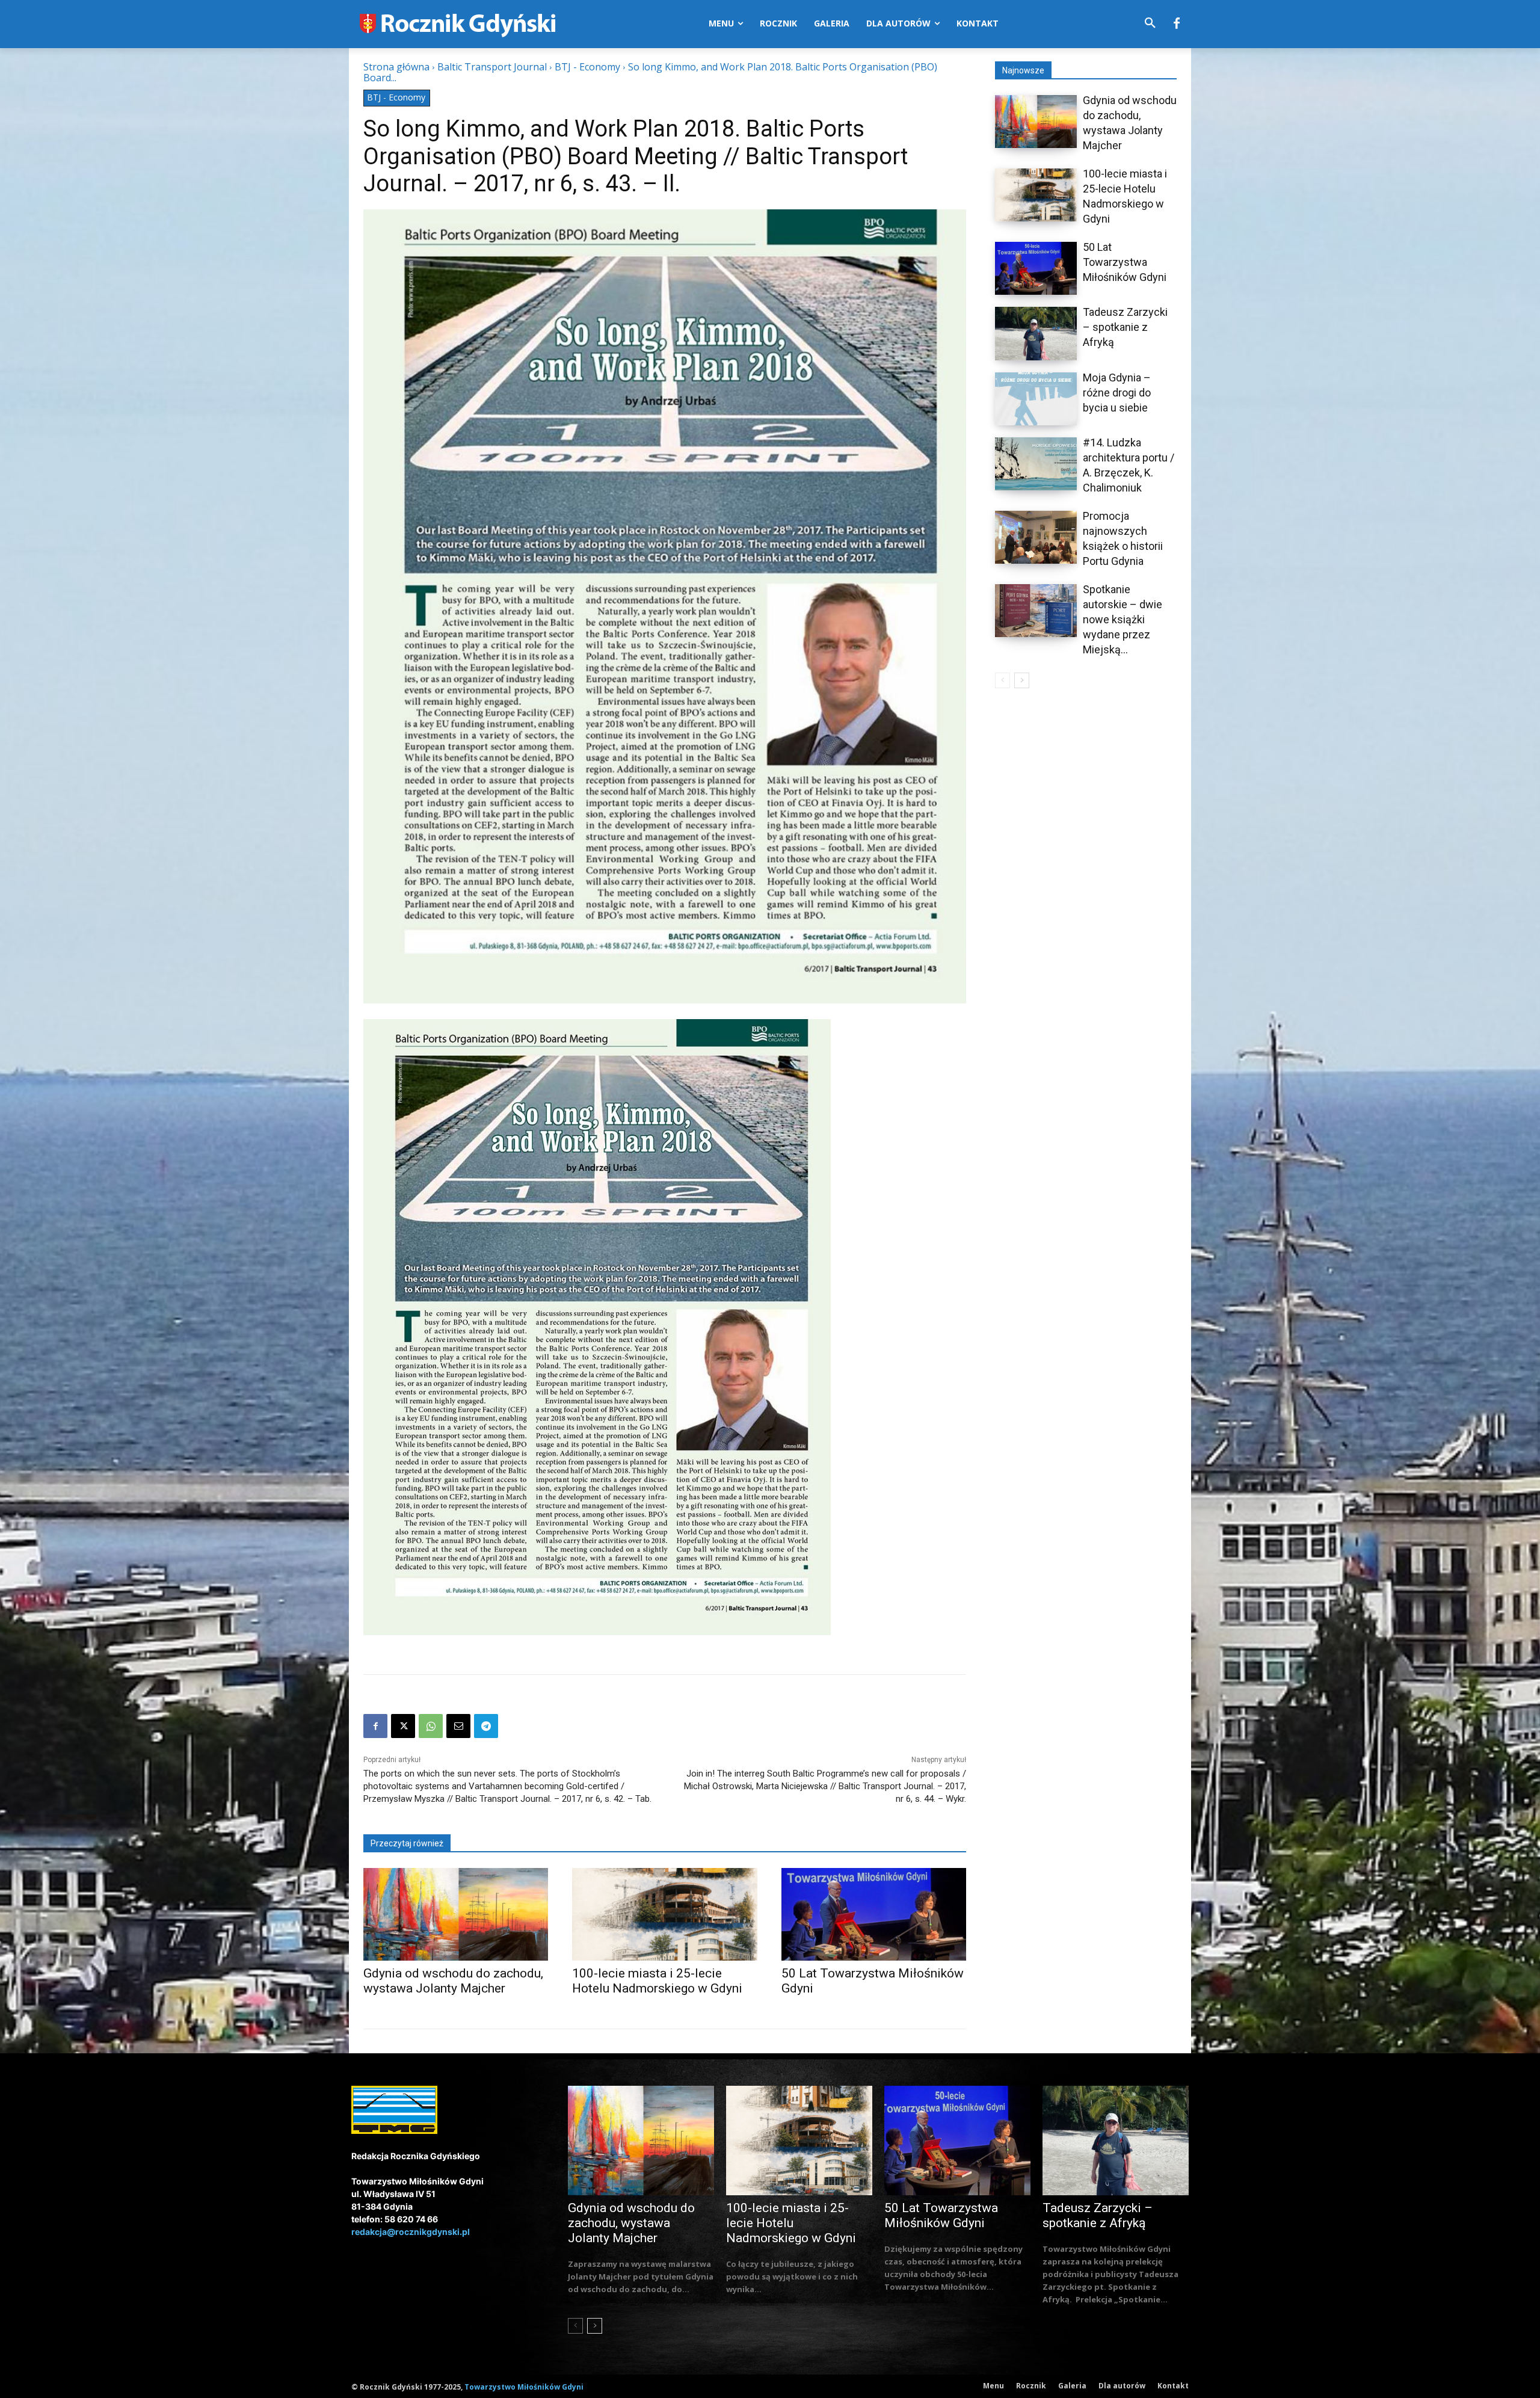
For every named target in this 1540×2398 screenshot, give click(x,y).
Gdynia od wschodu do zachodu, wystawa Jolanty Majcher (453, 1981)
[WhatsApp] (431, 1726)
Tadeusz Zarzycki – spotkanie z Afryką (1125, 327)
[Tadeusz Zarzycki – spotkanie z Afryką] (1036, 333)
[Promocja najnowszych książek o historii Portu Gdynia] (1036, 537)
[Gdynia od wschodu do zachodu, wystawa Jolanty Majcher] (456, 1914)
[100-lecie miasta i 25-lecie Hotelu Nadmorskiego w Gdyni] (664, 1914)
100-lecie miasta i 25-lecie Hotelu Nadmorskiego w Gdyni (657, 1981)
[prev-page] (1003, 680)
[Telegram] (486, 1726)
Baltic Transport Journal (492, 67)
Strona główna (396, 67)
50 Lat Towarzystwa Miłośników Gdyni (1125, 262)
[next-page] (1022, 680)
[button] (1150, 23)
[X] (403, 1726)
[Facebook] (1177, 24)
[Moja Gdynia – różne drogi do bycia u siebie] (1036, 399)
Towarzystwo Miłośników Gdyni (524, 2387)
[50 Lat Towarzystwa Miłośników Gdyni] (874, 1914)
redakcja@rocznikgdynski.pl (411, 2232)
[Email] (458, 1726)
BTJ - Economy (587, 67)
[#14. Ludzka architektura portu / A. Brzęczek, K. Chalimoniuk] (1036, 464)
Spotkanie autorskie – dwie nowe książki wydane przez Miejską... (1123, 619)
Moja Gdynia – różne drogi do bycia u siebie (1117, 393)
